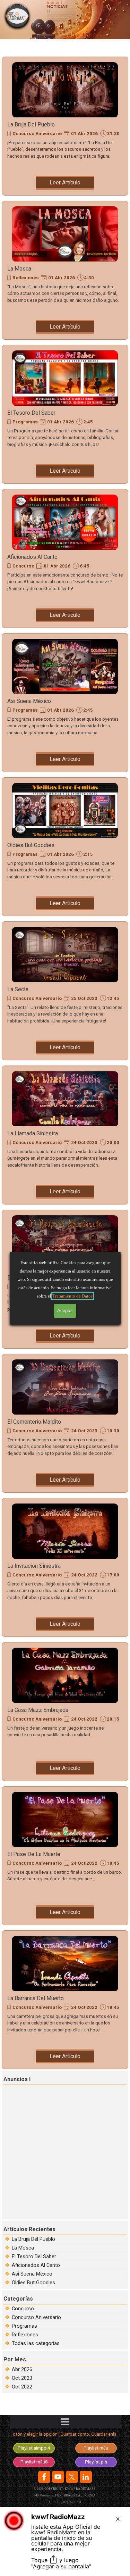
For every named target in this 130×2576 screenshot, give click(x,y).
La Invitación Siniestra (34, 1566)
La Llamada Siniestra (33, 1133)
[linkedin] (86, 2477)
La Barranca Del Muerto (36, 1998)
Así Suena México (29, 701)
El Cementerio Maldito (34, 1422)
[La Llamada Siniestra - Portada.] (65, 1099)
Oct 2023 (22, 2378)
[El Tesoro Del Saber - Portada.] (65, 378)
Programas (25, 422)
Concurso (23, 566)
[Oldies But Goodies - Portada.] (65, 811)
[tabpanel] (65, 2436)
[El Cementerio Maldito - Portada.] (65, 1387)
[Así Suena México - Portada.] (65, 666)
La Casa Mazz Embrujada (38, 1710)
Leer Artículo (65, 183)
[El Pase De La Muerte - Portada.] (65, 1820)
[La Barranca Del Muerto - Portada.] (65, 1964)
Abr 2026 (22, 2369)
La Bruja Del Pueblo (31, 125)
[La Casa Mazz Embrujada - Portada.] (65, 1675)
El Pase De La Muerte (34, 1854)
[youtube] (58, 2477)
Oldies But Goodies (31, 845)
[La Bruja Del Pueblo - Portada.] (65, 90)
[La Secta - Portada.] (65, 955)
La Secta (18, 989)
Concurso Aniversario (37, 134)
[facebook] (44, 2477)
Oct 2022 (22, 2387)
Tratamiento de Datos (72, 1296)
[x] (72, 2477)
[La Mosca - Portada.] (65, 234)
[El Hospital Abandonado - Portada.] (65, 1243)
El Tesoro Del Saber (31, 413)
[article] (65, 126)
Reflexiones (26, 278)
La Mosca (19, 269)
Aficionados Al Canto (32, 557)
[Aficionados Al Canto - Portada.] (65, 522)
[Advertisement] (65, 2151)
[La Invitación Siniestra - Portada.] (65, 1531)
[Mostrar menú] (65, 2422)
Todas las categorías (36, 2343)
